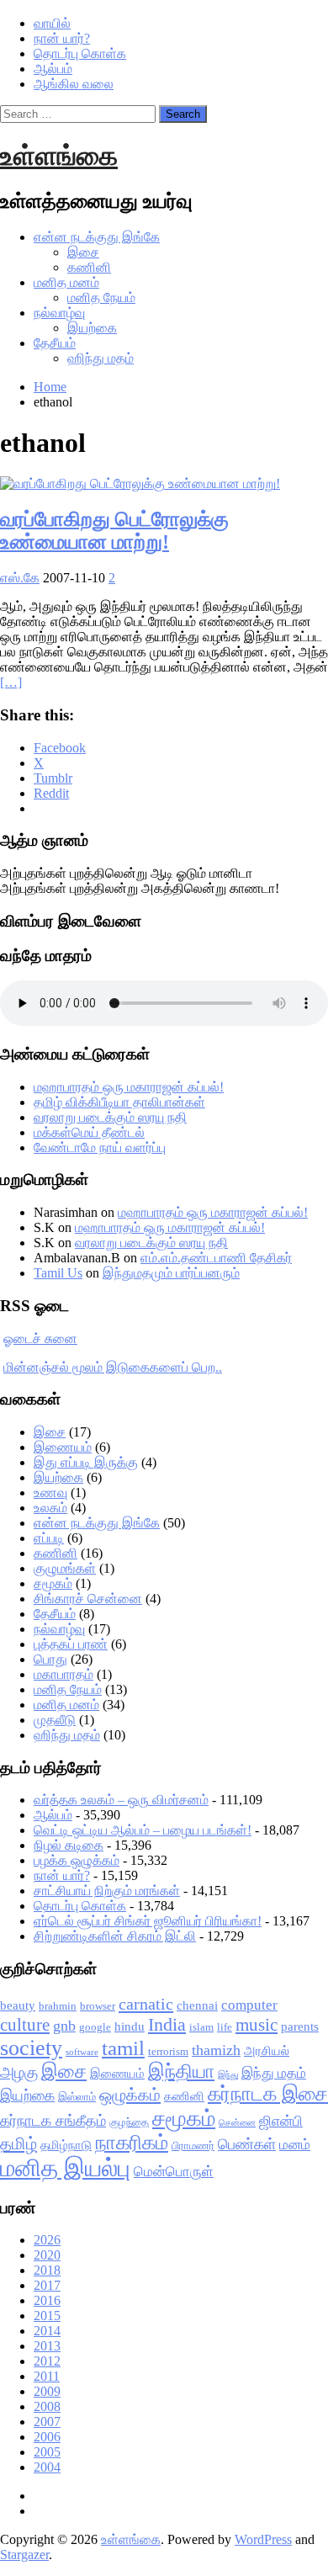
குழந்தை (129, 2122)
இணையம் (63, 1447)
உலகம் (50, 1508)
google (95, 2027)
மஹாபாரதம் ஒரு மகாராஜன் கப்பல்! (129, 1087)
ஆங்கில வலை (74, 84)
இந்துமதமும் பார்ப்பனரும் (171, 1273)
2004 (47, 2467)
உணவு (50, 1492)
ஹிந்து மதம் (101, 358)
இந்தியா (181, 2071)
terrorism (168, 2051)
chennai (197, 2005)
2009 (47, 2391)
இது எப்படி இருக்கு (86, 1462)
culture (25, 2025)
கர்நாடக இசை (268, 2094)
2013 (47, 2346)
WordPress (263, 2539)
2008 (47, 2406)
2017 (47, 2285)
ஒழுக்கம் (130, 2095)
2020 (47, 2255)
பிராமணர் (193, 2146)
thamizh (216, 2050)
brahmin (58, 2006)
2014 (47, 2331)
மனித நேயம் (101, 297)
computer (249, 2005)
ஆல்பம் (53, 69)
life (225, 2027)
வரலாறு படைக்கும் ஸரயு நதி (110, 1117)
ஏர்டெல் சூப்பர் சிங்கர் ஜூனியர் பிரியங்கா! (148, 1921)
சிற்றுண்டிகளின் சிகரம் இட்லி (115, 1936)
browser (98, 2006)
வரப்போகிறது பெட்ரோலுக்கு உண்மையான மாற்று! (114, 531)
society (31, 2048)
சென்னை (237, 2123)
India (167, 2024)
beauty (18, 2005)
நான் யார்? (62, 38)
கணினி (89, 267)
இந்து (228, 2075)
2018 (47, 2270)
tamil (123, 2048)
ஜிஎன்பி (281, 2121)
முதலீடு (55, 1720)
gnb (64, 2026)
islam (201, 2027)
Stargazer (24, 2555)
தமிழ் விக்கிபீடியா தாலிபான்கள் (119, 1102)
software (82, 2052)
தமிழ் (19, 2143)
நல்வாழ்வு (59, 313)
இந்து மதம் (274, 2073)
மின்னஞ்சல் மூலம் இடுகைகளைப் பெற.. (113, 1367)
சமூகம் (53, 1583)
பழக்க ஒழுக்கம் (77, 1860)
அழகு (19, 2072)
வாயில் (52, 23)
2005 (47, 2452)
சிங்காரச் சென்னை (88, 1599)
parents (300, 2026)
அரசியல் (267, 2051)
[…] (11, 682)
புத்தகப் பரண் (71, 1644)
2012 (47, 2361)
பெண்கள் (247, 2144)
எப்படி (49, 1538)
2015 (47, 2316)
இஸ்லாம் (77, 2097)
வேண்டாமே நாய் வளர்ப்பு (100, 1147)
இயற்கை (92, 328)
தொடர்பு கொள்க (80, 53)
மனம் (295, 2145)
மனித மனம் (66, 282)
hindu (130, 2026)
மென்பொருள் (174, 2172)
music (257, 2025)
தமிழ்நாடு (66, 2145)
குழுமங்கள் (65, 1568)
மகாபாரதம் (63, 1674)
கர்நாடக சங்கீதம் (53, 2121)
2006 (47, 2437)
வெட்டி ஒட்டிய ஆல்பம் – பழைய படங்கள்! (143, 1830)
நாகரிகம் (132, 2143)
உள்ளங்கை (59, 156)
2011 (47, 2376)
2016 (47, 2300)
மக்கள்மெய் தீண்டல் (89, 1132)
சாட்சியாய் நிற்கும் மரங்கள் (107, 1891)
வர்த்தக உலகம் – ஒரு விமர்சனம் (121, 1800)
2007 (47, 2422)
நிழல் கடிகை (69, 1845)
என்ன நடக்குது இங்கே (97, 237)
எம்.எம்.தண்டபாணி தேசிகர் (216, 1258)
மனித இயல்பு (65, 2168)
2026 (47, 2240)
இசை (83, 252)
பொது (50, 1659)
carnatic (146, 2004)
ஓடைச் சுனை (40, 1338)
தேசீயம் (55, 343)
